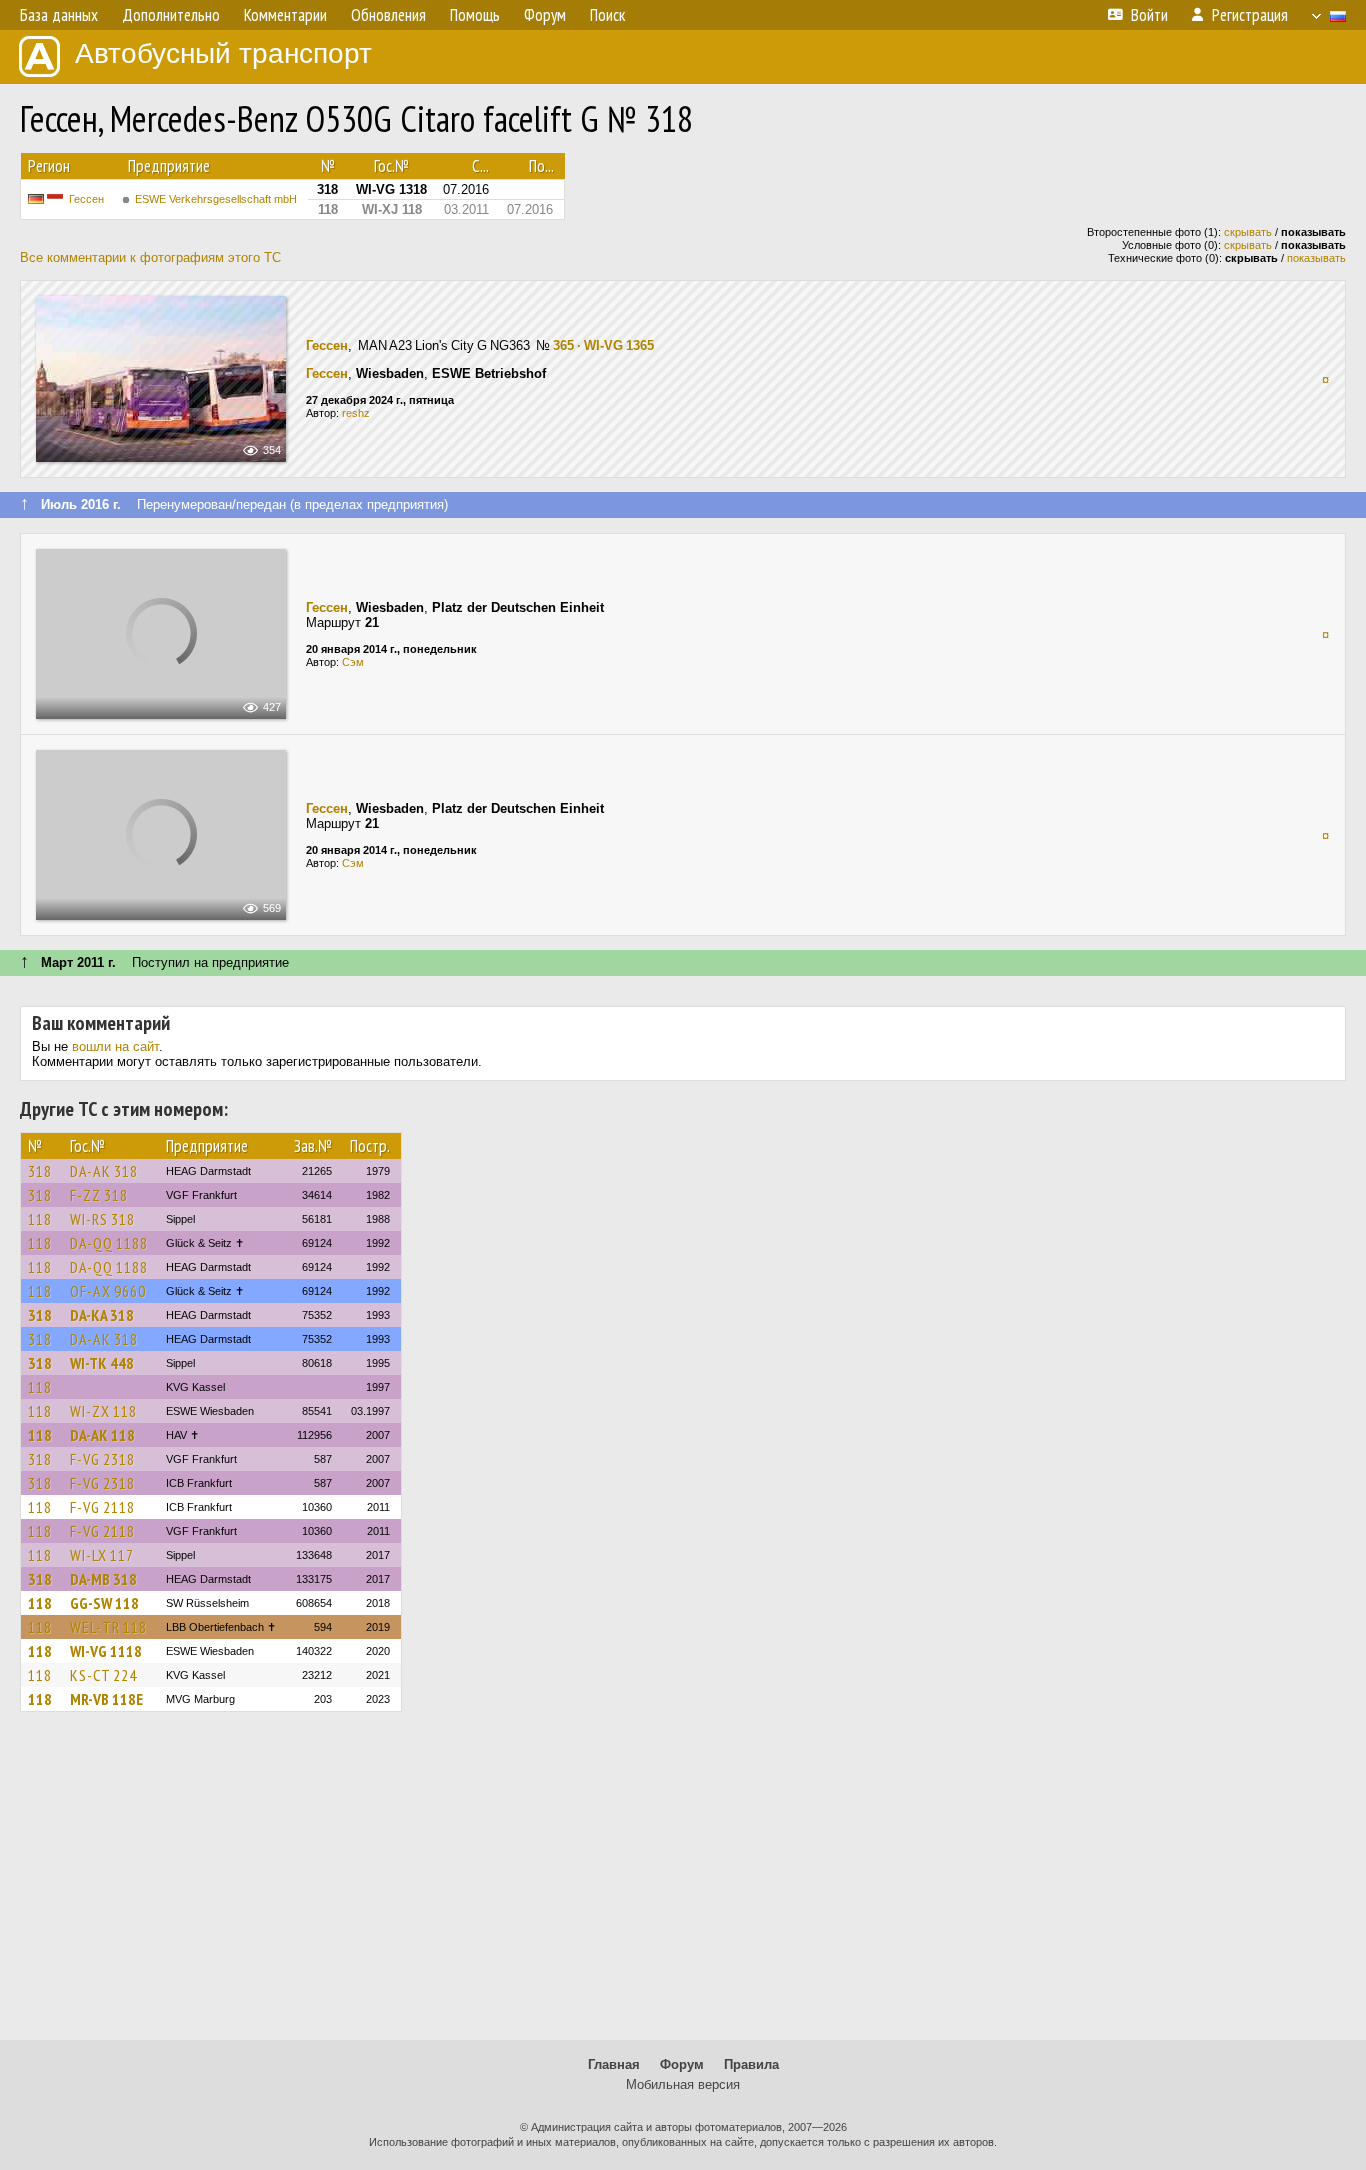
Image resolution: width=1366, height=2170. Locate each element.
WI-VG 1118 (106, 1651)
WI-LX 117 (102, 1555)
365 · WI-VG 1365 (603, 345)
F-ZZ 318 (99, 1195)
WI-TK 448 (102, 1363)
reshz (356, 413)
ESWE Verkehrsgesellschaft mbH (216, 199)
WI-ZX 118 (103, 1411)
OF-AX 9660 (108, 1291)
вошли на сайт (115, 1046)
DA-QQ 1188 (109, 1243)
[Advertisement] (683, 1885)
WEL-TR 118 (108, 1627)
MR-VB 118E (106, 1699)
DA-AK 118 (102, 1435)
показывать (1316, 258)
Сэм (353, 662)
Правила (751, 2064)
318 (40, 1171)
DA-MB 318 (103, 1579)
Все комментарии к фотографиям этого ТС (150, 257)
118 (40, 1219)
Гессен (86, 199)
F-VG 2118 (102, 1507)
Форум (682, 2064)
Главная (614, 2064)
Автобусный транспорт (223, 53)
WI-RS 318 (102, 1219)
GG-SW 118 (104, 1603)
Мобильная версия (683, 2084)
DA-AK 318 (104, 1171)
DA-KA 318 (102, 1315)
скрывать (1248, 232)
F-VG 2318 (102, 1459)
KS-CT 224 (103, 1675)
